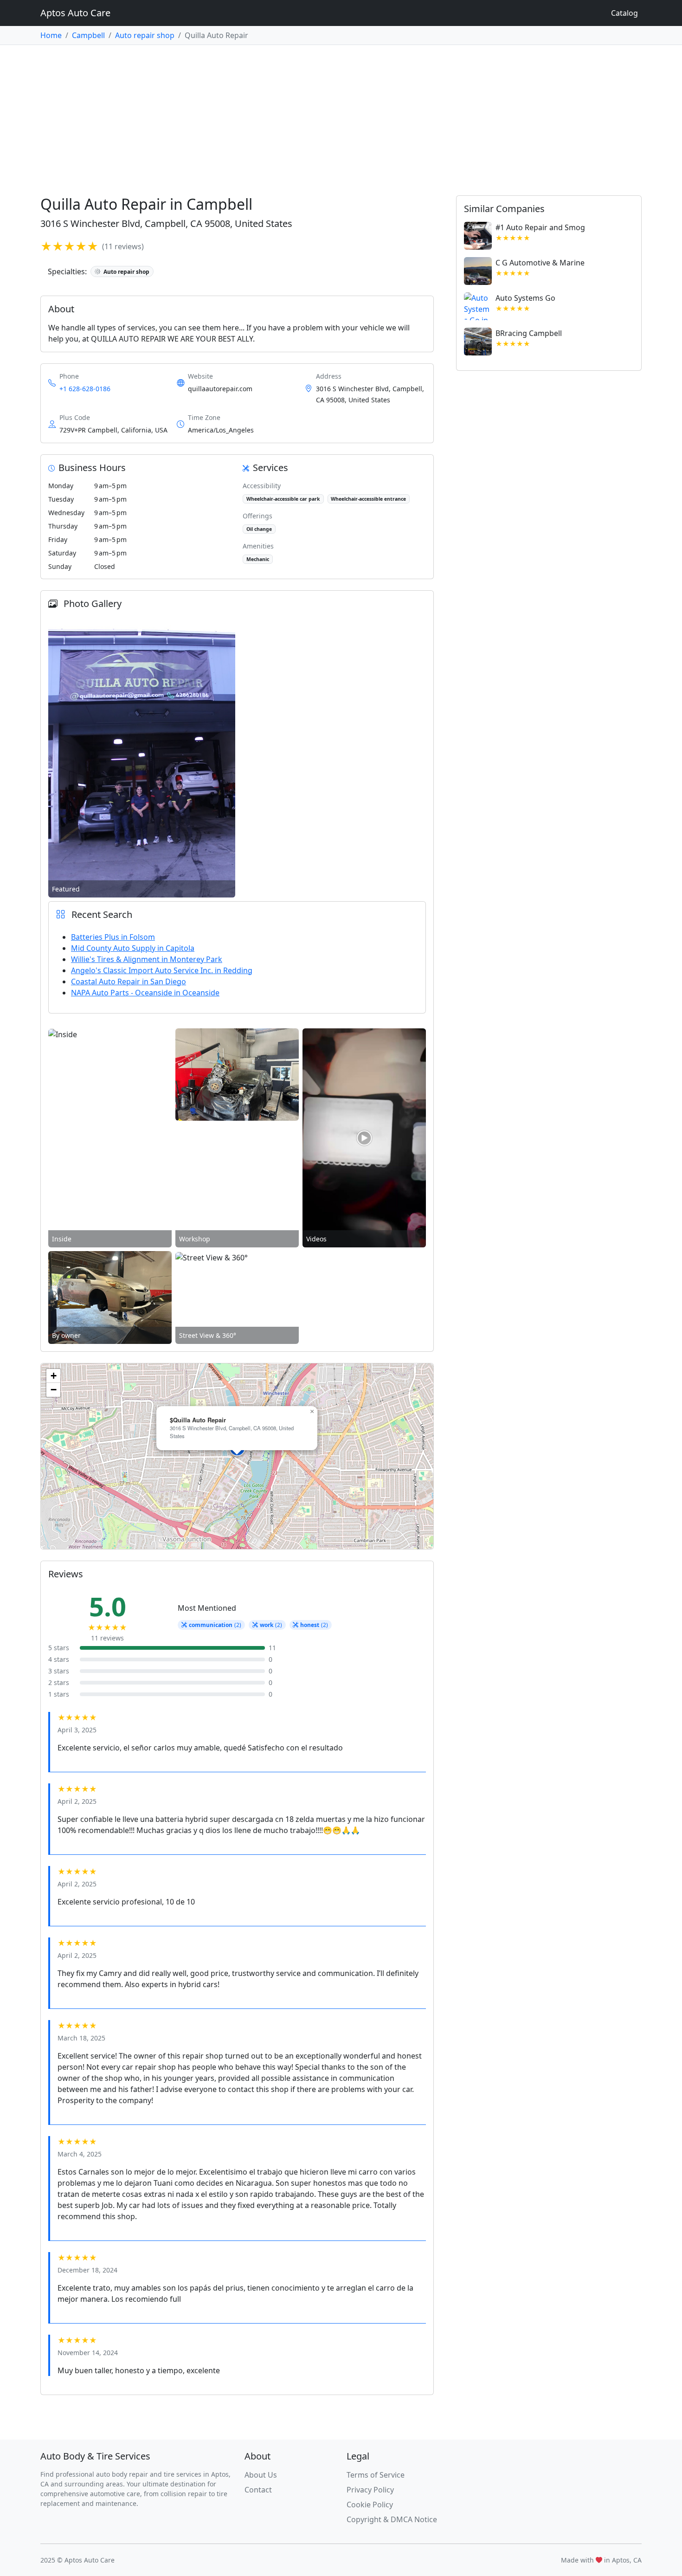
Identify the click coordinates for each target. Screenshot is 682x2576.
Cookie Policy (370, 2505)
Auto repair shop (145, 35)
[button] (312, 1412)
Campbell (88, 35)
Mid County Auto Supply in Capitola (133, 948)
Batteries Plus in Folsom (113, 937)
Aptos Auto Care (75, 13)
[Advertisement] (341, 115)
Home (51, 35)
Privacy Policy (370, 2490)
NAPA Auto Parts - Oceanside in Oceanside (145, 993)
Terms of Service (376, 2475)
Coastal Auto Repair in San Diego (129, 981)
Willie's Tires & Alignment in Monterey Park (147, 959)
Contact (258, 2490)
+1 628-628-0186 (85, 389)
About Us (261, 2475)
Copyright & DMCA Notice (392, 2519)
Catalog (624, 13)
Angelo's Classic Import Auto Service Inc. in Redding (162, 970)
